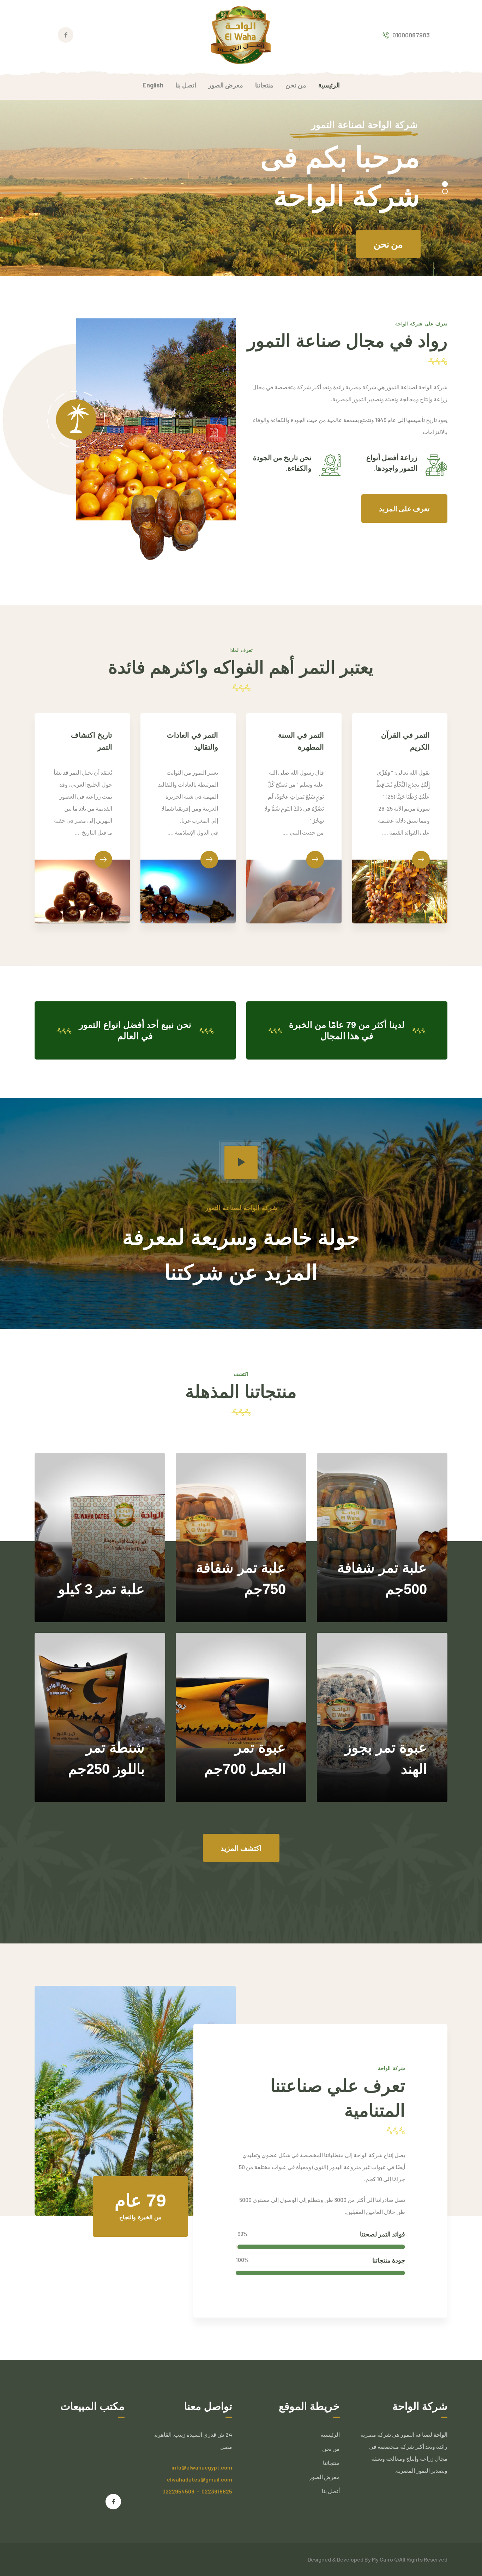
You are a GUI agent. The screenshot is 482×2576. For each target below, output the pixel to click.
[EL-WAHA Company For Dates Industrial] (241, 34)
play (241, 1162)
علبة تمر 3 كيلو (101, 1569)
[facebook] (113, 2502)
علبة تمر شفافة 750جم (241, 1559)
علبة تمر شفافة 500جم (382, 1559)
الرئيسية (330, 2434)
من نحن (331, 2449)
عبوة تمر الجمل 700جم (245, 1739)
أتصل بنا (331, 2491)
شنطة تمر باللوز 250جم (106, 1739)
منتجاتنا (408, 225)
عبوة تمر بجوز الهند (386, 1739)
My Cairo (383, 2559)
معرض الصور (324, 2477)
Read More (117, 1601)
